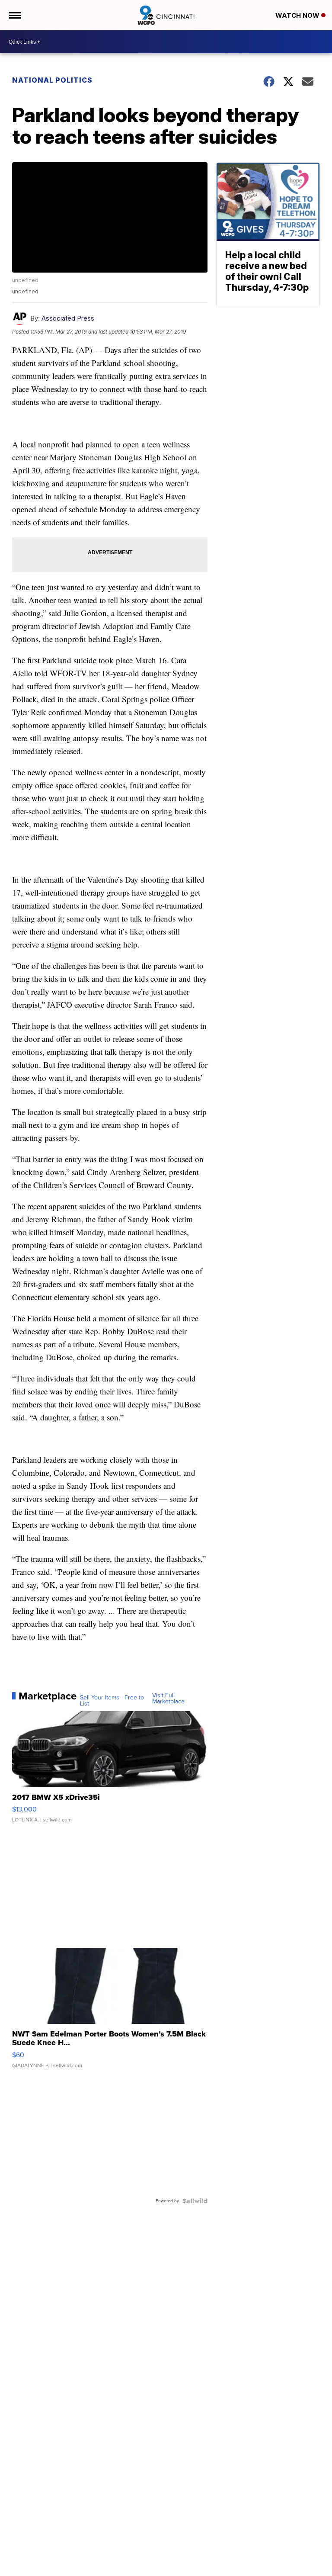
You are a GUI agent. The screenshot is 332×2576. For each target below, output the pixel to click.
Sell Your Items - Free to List (112, 1701)
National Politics (52, 80)
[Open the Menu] (14, 15)
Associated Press (68, 318)
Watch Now (298, 15)
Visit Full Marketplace (168, 1699)
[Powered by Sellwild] (195, 2201)
